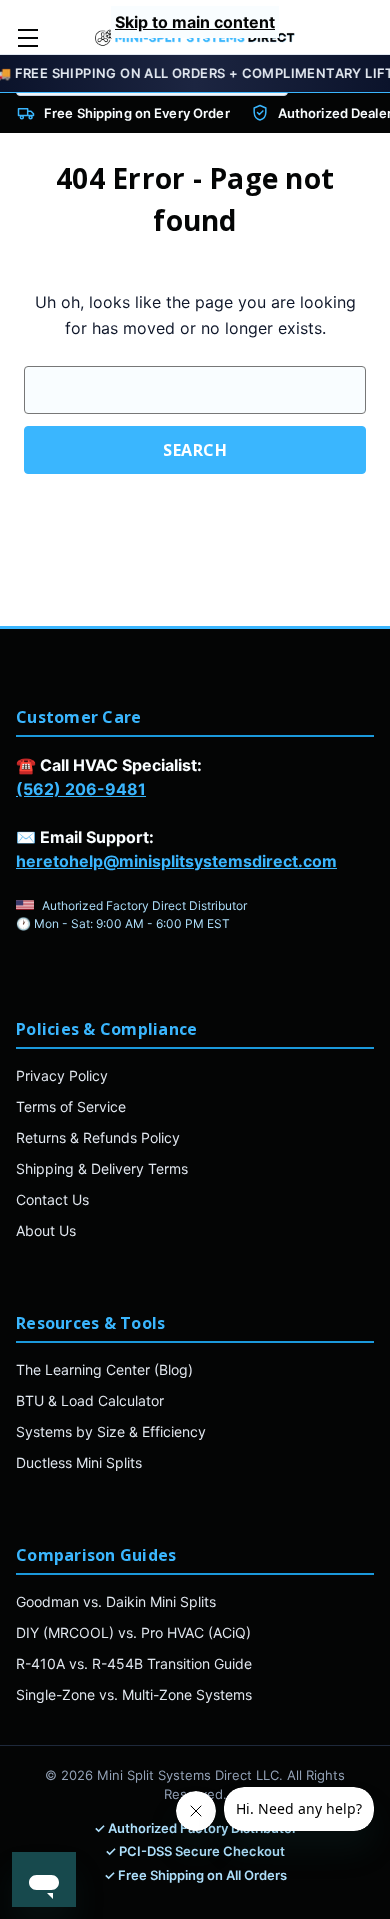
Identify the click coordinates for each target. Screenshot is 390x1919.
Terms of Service (71, 1106)
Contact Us (52, 1199)
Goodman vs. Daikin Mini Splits (116, 1601)
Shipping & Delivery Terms (102, 1168)
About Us (46, 1230)
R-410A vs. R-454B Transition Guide (134, 1663)
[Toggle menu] (27, 37)
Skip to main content (195, 22)
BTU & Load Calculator (90, 1400)
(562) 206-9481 (81, 789)
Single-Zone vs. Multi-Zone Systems (134, 1694)
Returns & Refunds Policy (98, 1137)
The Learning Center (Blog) (104, 1369)
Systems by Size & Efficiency (111, 1431)
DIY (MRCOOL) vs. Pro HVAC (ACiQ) (133, 1632)
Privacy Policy (62, 1075)
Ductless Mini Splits (79, 1462)
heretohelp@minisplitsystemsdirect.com (176, 861)
